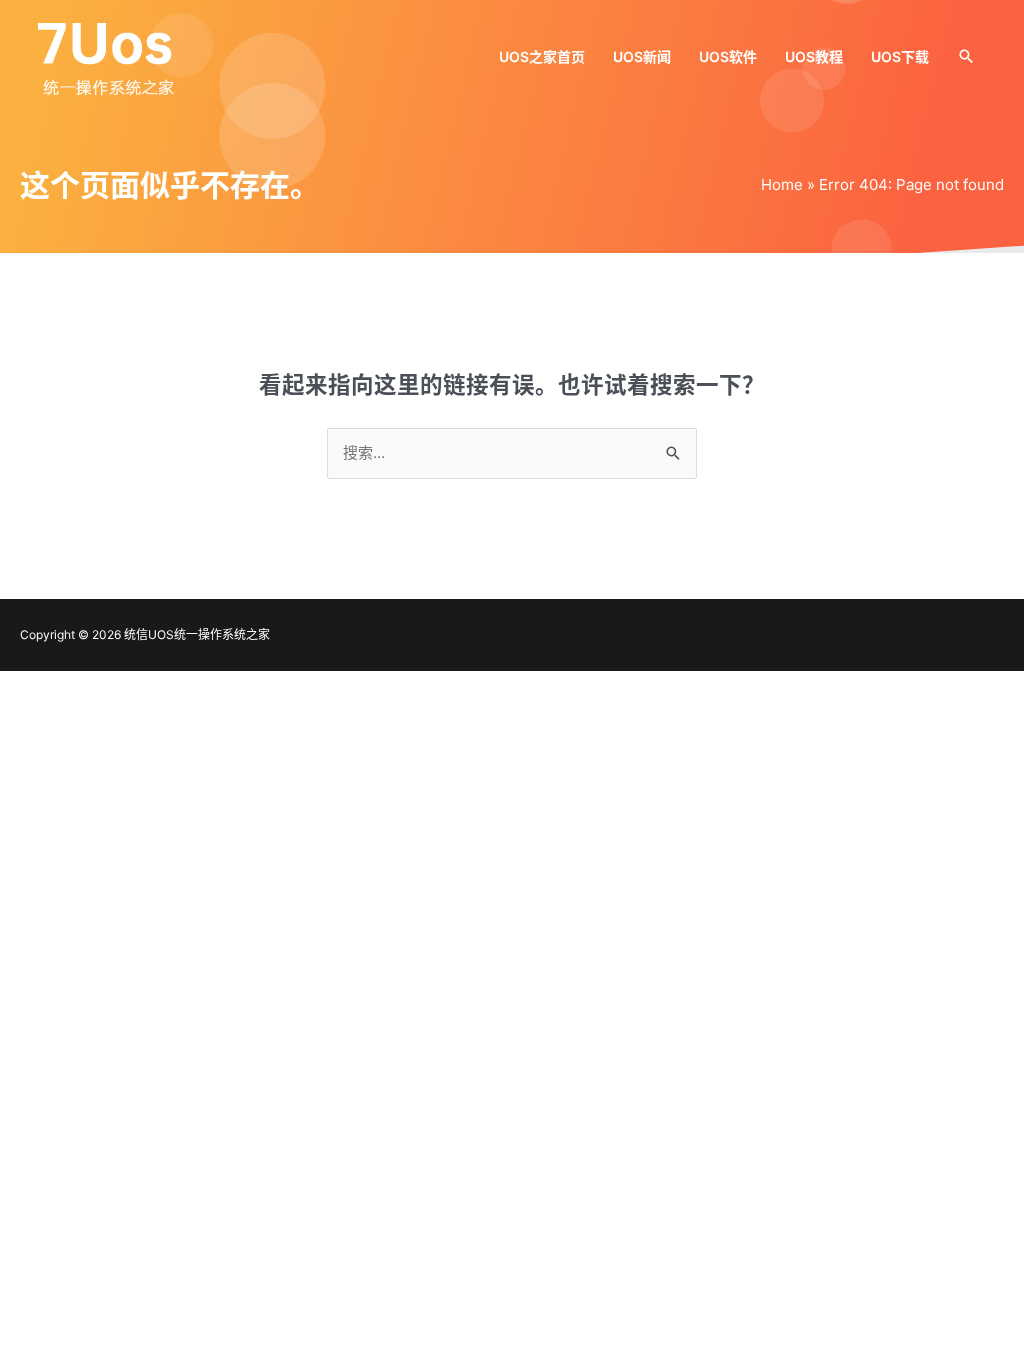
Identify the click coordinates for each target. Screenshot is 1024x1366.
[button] (966, 56)
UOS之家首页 (542, 56)
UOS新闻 (642, 56)
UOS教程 (814, 56)
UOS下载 (900, 56)
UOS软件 (728, 56)
